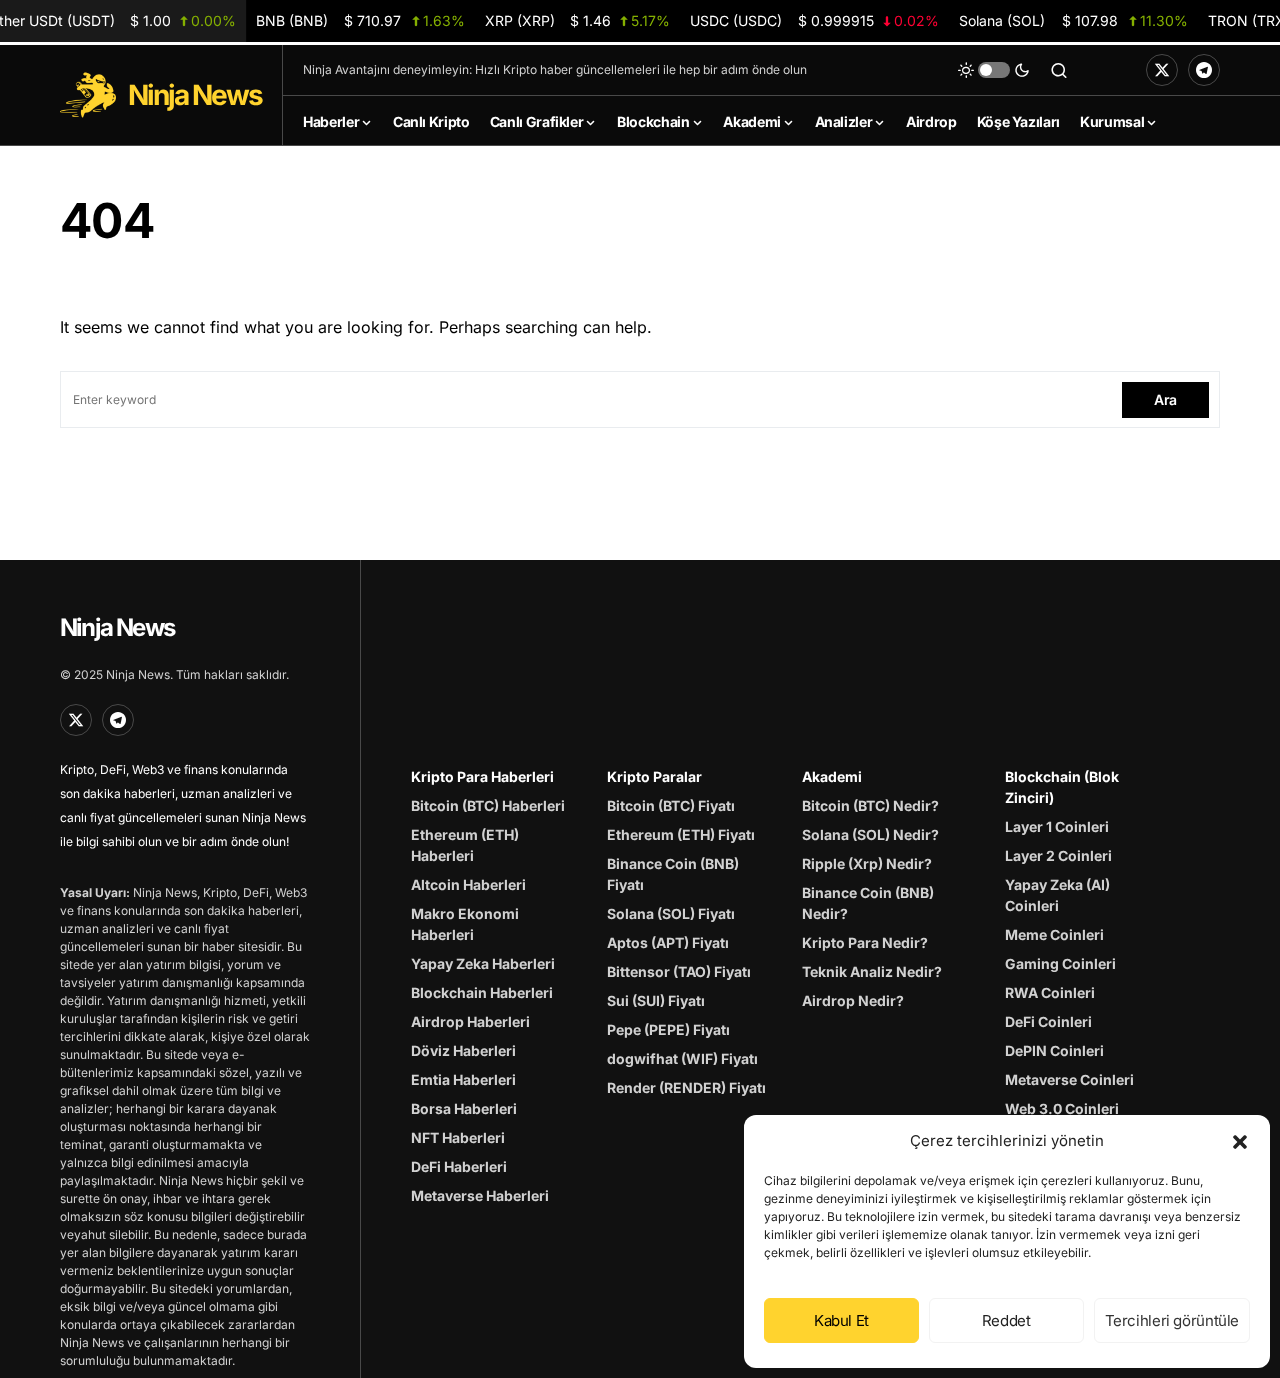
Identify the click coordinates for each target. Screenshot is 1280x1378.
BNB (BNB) (360, 20)
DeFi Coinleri (1048, 1021)
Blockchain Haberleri (482, 992)
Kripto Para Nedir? (865, 942)
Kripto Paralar (654, 776)
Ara (1165, 399)
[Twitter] (1162, 70)
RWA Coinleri (1050, 992)
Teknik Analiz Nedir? (872, 971)
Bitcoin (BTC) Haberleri (488, 805)
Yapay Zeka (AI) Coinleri (1057, 895)
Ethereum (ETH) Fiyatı (681, 834)
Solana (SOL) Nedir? (870, 834)
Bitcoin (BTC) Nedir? (870, 805)
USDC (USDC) (814, 20)
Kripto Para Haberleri (482, 776)
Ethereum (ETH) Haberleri (465, 845)
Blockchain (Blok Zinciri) (1062, 787)
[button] (1240, 1141)
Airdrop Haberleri (470, 1021)
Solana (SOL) (1073, 20)
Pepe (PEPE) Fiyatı (668, 1029)
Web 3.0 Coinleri (1062, 1108)
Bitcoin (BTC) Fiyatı (671, 805)
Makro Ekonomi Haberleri (465, 924)
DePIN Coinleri (1054, 1050)
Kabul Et (841, 1320)
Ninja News (117, 627)
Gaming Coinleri (1060, 963)
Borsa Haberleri (464, 1108)
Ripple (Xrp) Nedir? (867, 863)
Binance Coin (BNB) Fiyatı (673, 874)
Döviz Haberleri (463, 1050)
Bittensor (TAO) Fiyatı (679, 971)
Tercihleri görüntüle (1172, 1320)
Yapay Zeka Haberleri (483, 963)
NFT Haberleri (458, 1137)
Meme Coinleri (1054, 934)
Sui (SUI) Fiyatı (656, 1000)
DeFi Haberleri (459, 1166)
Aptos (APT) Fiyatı (668, 942)
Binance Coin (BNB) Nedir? (868, 903)
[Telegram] (1204, 70)
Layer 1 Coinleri (1057, 826)
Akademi (832, 776)
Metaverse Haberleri (480, 1195)
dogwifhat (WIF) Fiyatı (682, 1058)
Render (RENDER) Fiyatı (686, 1087)
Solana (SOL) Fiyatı (671, 913)
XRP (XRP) (577, 20)
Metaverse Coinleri (1069, 1079)
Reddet (1006, 1320)
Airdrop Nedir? (853, 1000)
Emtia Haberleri (463, 1079)
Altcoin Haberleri (468, 884)
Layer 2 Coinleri (1058, 855)
